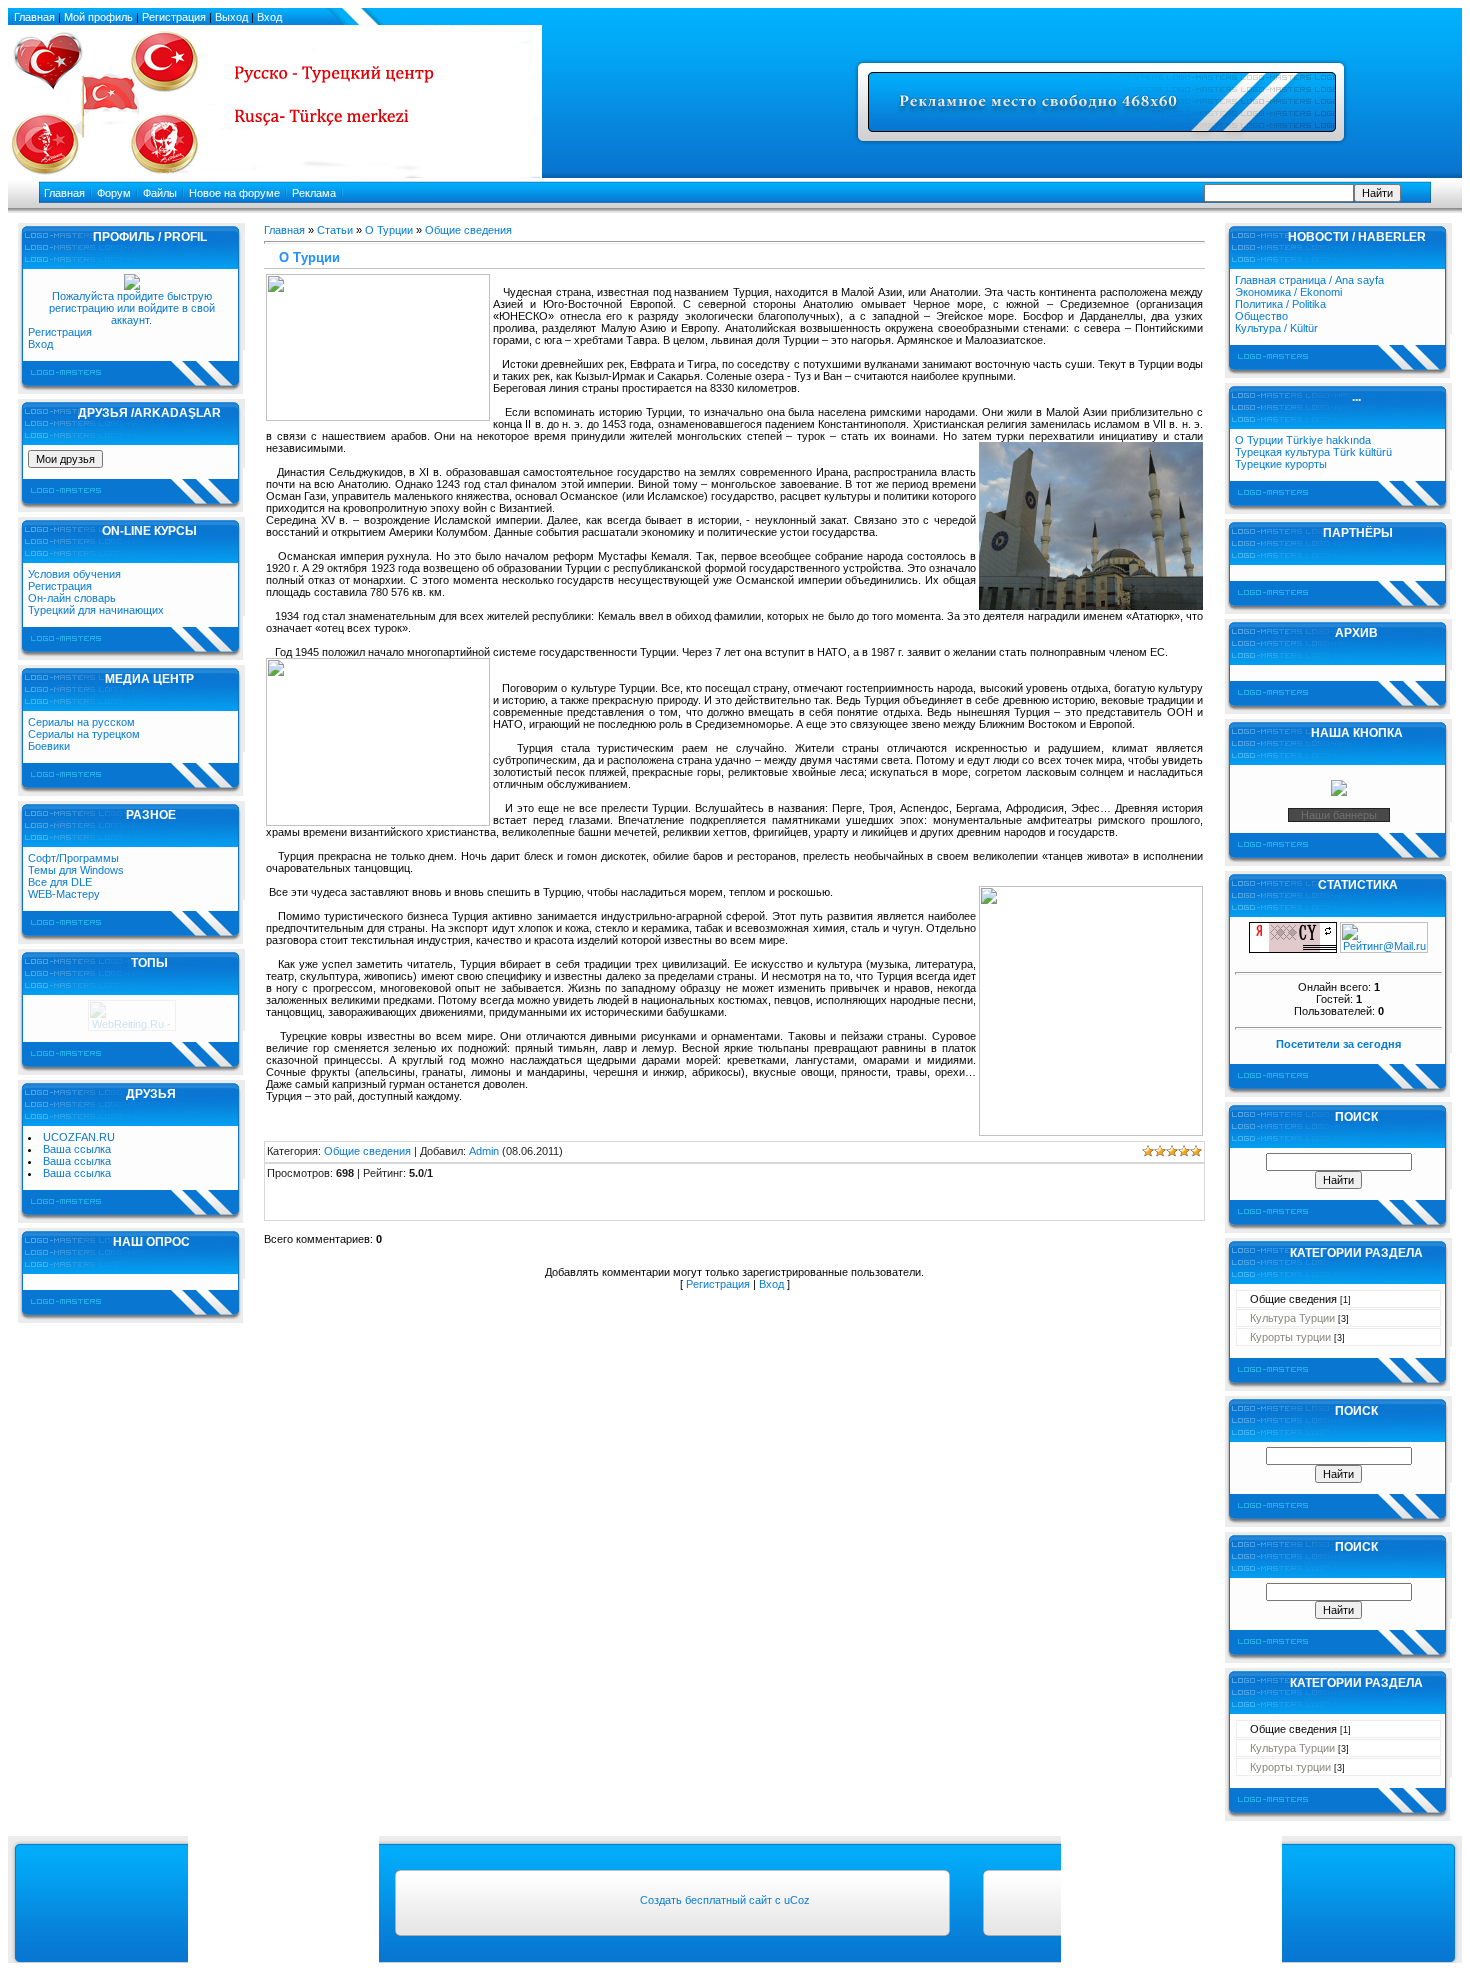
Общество (1261, 316)
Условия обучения (74, 574)
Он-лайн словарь (72, 598)
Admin (484, 1151)
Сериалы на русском (81, 722)
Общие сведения (468, 230)
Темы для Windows (76, 870)
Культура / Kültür (1276, 328)
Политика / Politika (1280, 304)
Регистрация (60, 332)
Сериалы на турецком (84, 734)
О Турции (389, 230)
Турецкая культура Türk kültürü (1313, 452)
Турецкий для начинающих (96, 610)
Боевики (49, 746)
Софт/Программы (73, 858)
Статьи (335, 230)
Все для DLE (60, 882)
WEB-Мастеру (64, 894)
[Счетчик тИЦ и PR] (1293, 949)
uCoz (797, 1900)
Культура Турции (1292, 1318)
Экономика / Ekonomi (1288, 292)
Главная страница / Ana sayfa (1309, 280)
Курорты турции (1290, 1337)
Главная (284, 230)
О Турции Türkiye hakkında (1303, 440)
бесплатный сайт (728, 1900)
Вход (40, 344)
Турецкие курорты (1281, 464)
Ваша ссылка (77, 1149)
